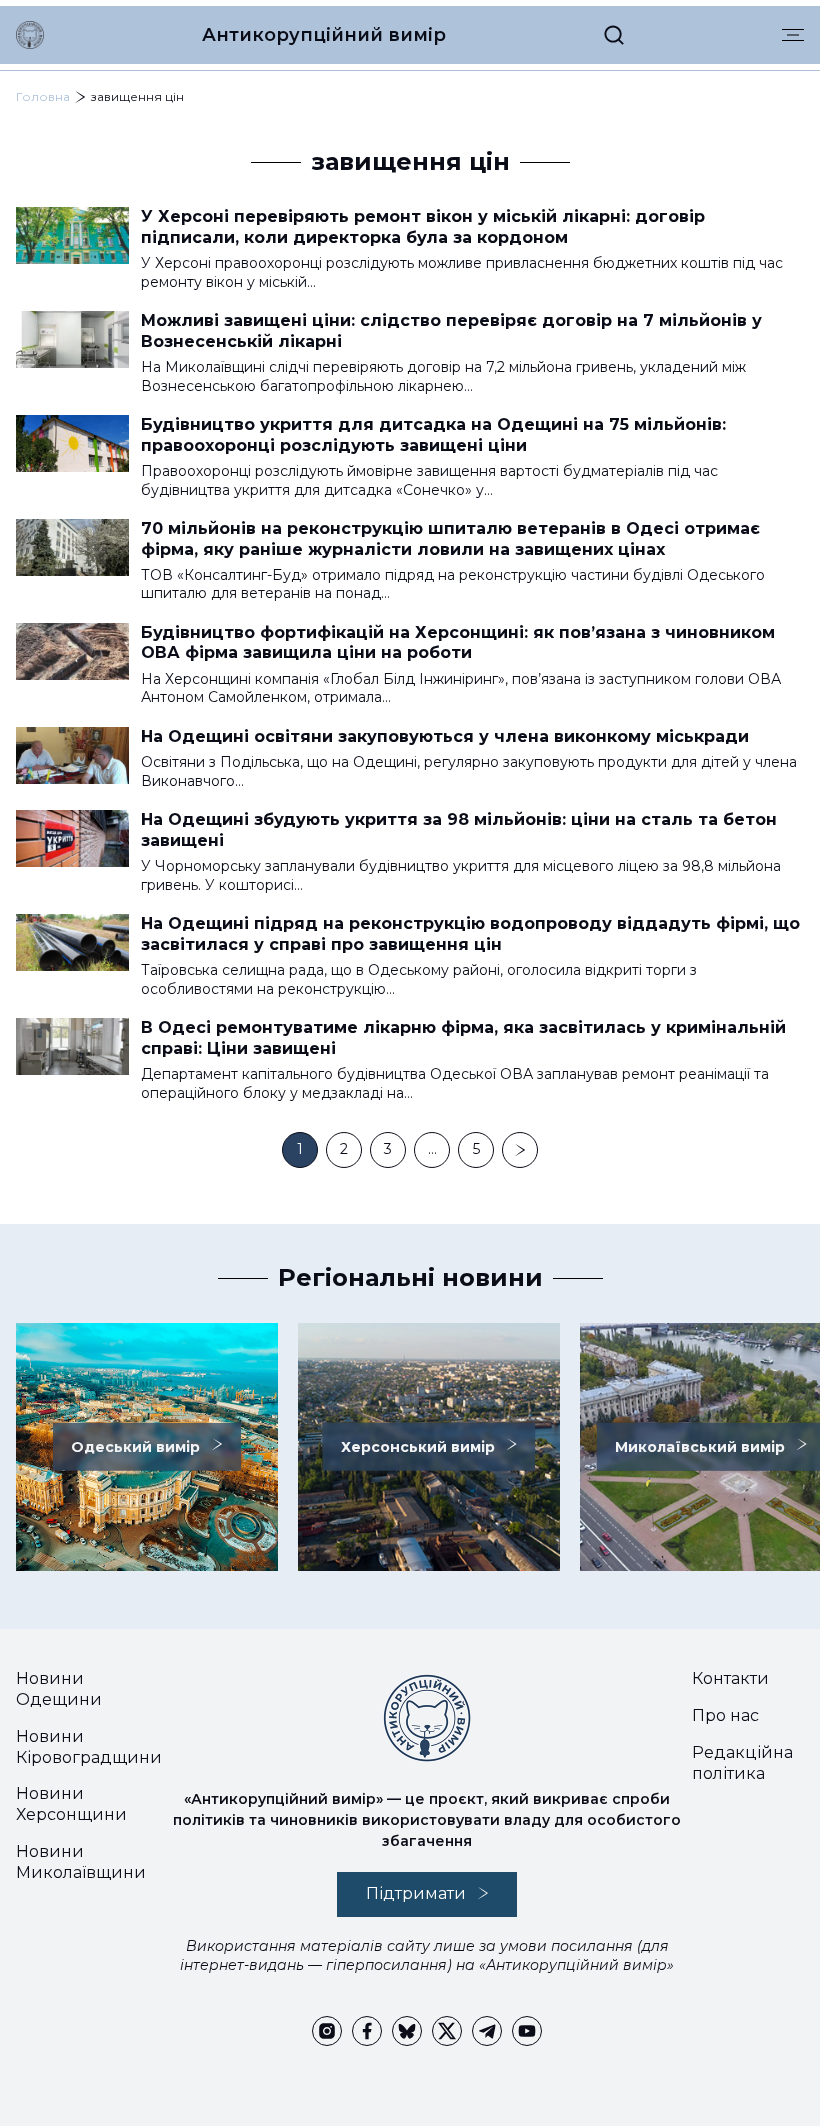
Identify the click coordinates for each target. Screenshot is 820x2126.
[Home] (30, 35)
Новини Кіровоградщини (89, 1747)
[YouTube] (527, 2031)
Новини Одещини (59, 1689)
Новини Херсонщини (71, 1804)
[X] (447, 2031)
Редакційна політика (742, 1763)
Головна (43, 96)
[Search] (614, 35)
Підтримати (416, 1893)
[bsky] (407, 2031)
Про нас (725, 1715)
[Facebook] (367, 2031)
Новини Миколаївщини (81, 1862)
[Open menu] (793, 35)
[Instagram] (327, 2031)
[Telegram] (487, 2031)
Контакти (730, 1678)
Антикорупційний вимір (324, 35)
